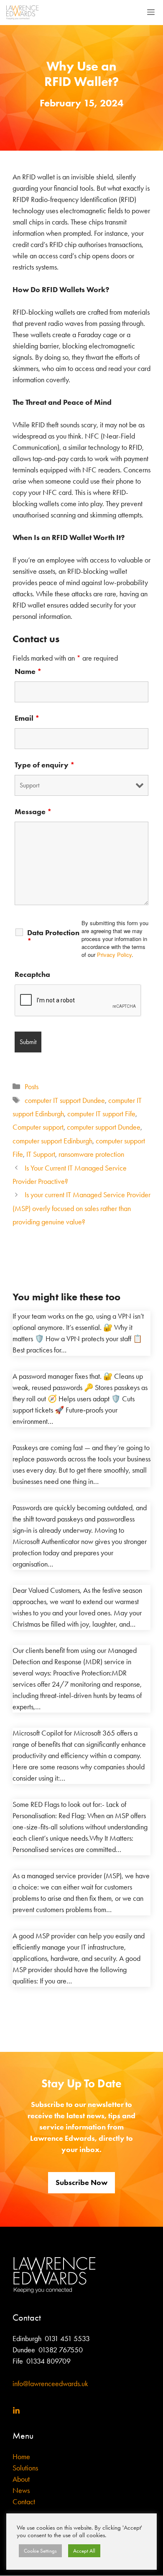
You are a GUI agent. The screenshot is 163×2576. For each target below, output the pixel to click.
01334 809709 (48, 2361)
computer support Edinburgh (52, 1141)
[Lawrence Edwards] (22, 13)
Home (21, 2457)
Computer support (38, 1127)
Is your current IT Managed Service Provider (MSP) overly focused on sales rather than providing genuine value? (81, 1208)
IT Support (41, 1154)
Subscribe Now (81, 2182)
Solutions (25, 2468)
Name (28, 671)
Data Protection (53, 937)
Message (33, 812)
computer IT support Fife (101, 1114)
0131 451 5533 (67, 2339)
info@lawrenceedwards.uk (50, 2384)
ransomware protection (91, 1154)
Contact (24, 2502)
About (21, 2479)
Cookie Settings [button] (40, 2551)
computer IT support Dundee (65, 1100)
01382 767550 (61, 2350)
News (21, 2490)
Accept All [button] (84, 2551)
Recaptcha (32, 974)
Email (27, 718)
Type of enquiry (45, 765)
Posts (32, 1087)
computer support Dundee (104, 1127)
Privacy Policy (114, 955)
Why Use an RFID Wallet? (81, 74)
